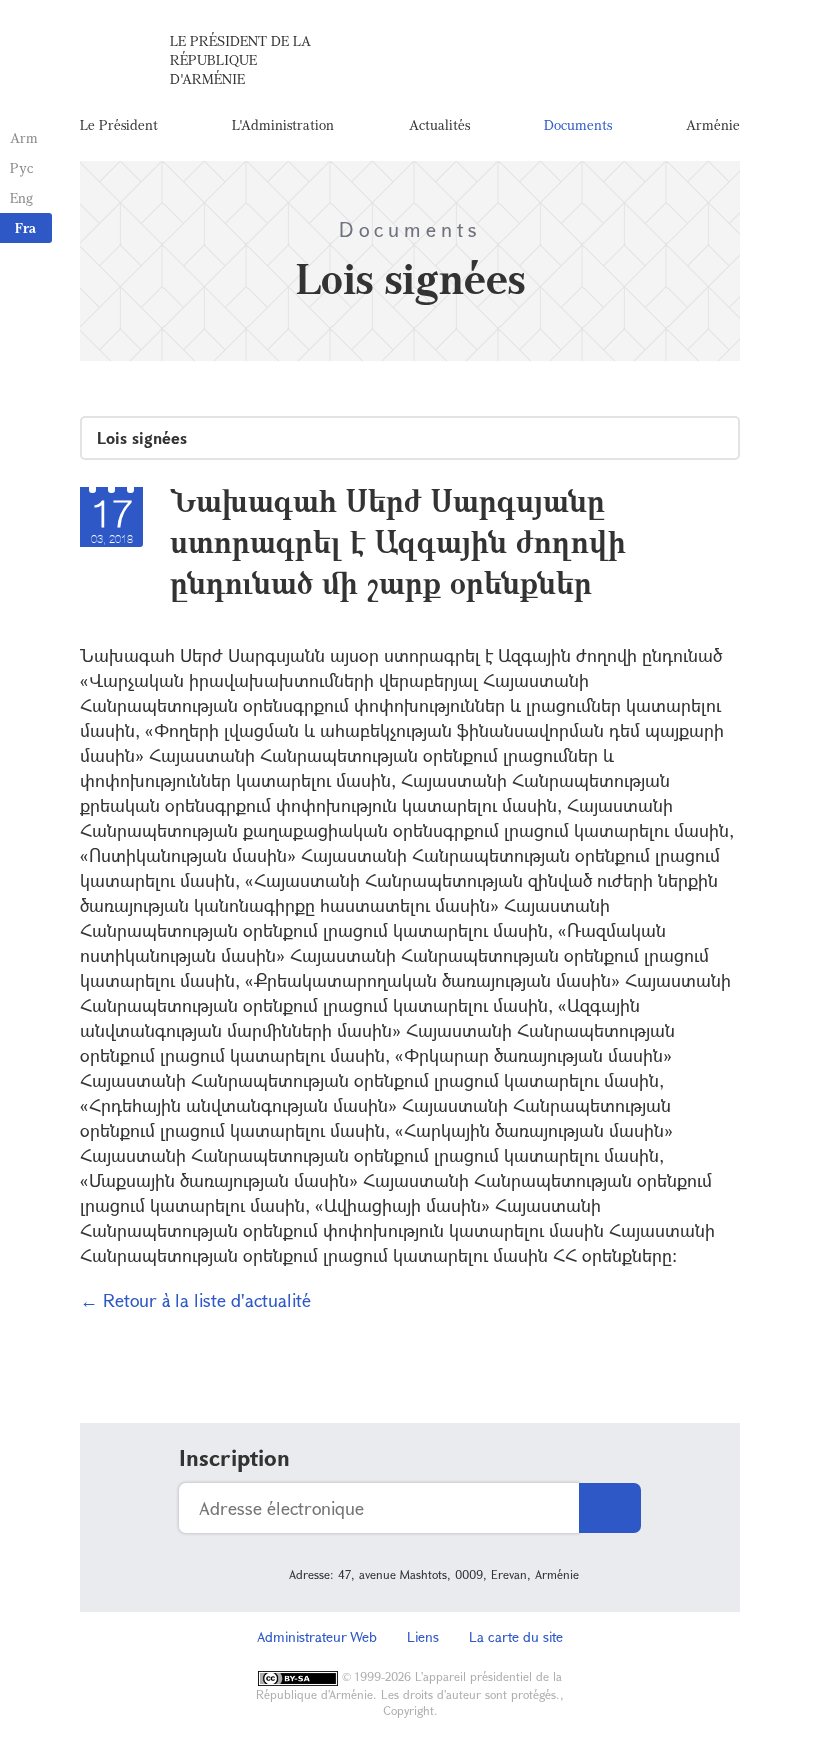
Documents (578, 124)
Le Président (119, 124)
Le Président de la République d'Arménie (240, 59)
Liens (423, 1636)
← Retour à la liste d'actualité (195, 1300)
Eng (21, 197)
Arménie (713, 124)
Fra (25, 227)
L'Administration (283, 124)
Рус (21, 167)
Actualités (439, 124)
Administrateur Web (317, 1636)
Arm (24, 137)
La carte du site (516, 1636)
